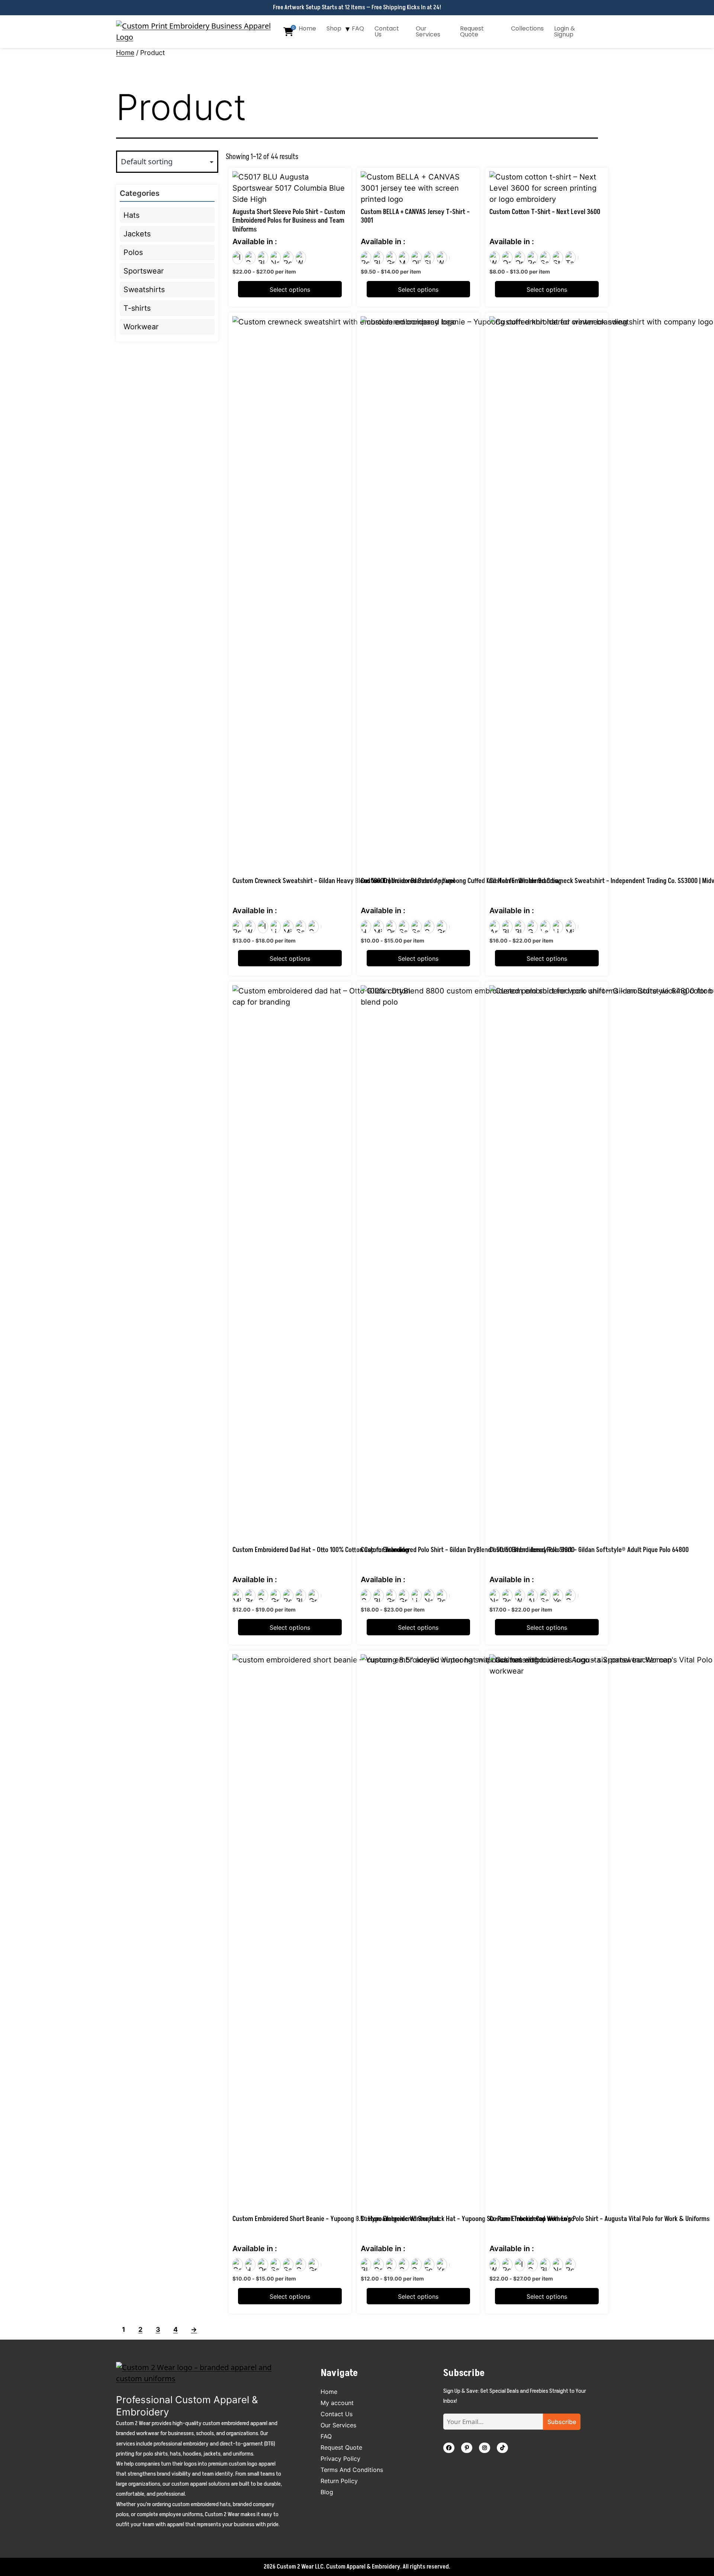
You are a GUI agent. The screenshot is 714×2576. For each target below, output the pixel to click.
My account (337, 2403)
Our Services (428, 31)
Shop (334, 28)
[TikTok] (502, 2448)
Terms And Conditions (352, 2470)
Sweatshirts (144, 290)
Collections (527, 28)
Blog (327, 2492)
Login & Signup (565, 31)
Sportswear (144, 271)
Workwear (141, 327)
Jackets (137, 234)
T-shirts (137, 308)
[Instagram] (485, 2448)
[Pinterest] (467, 2448)
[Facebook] (449, 2448)
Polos (133, 252)
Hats (131, 215)
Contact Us (387, 31)
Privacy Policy (340, 2459)
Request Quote (472, 31)
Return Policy (339, 2481)
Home (307, 28)
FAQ (358, 28)
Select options (290, 290)
